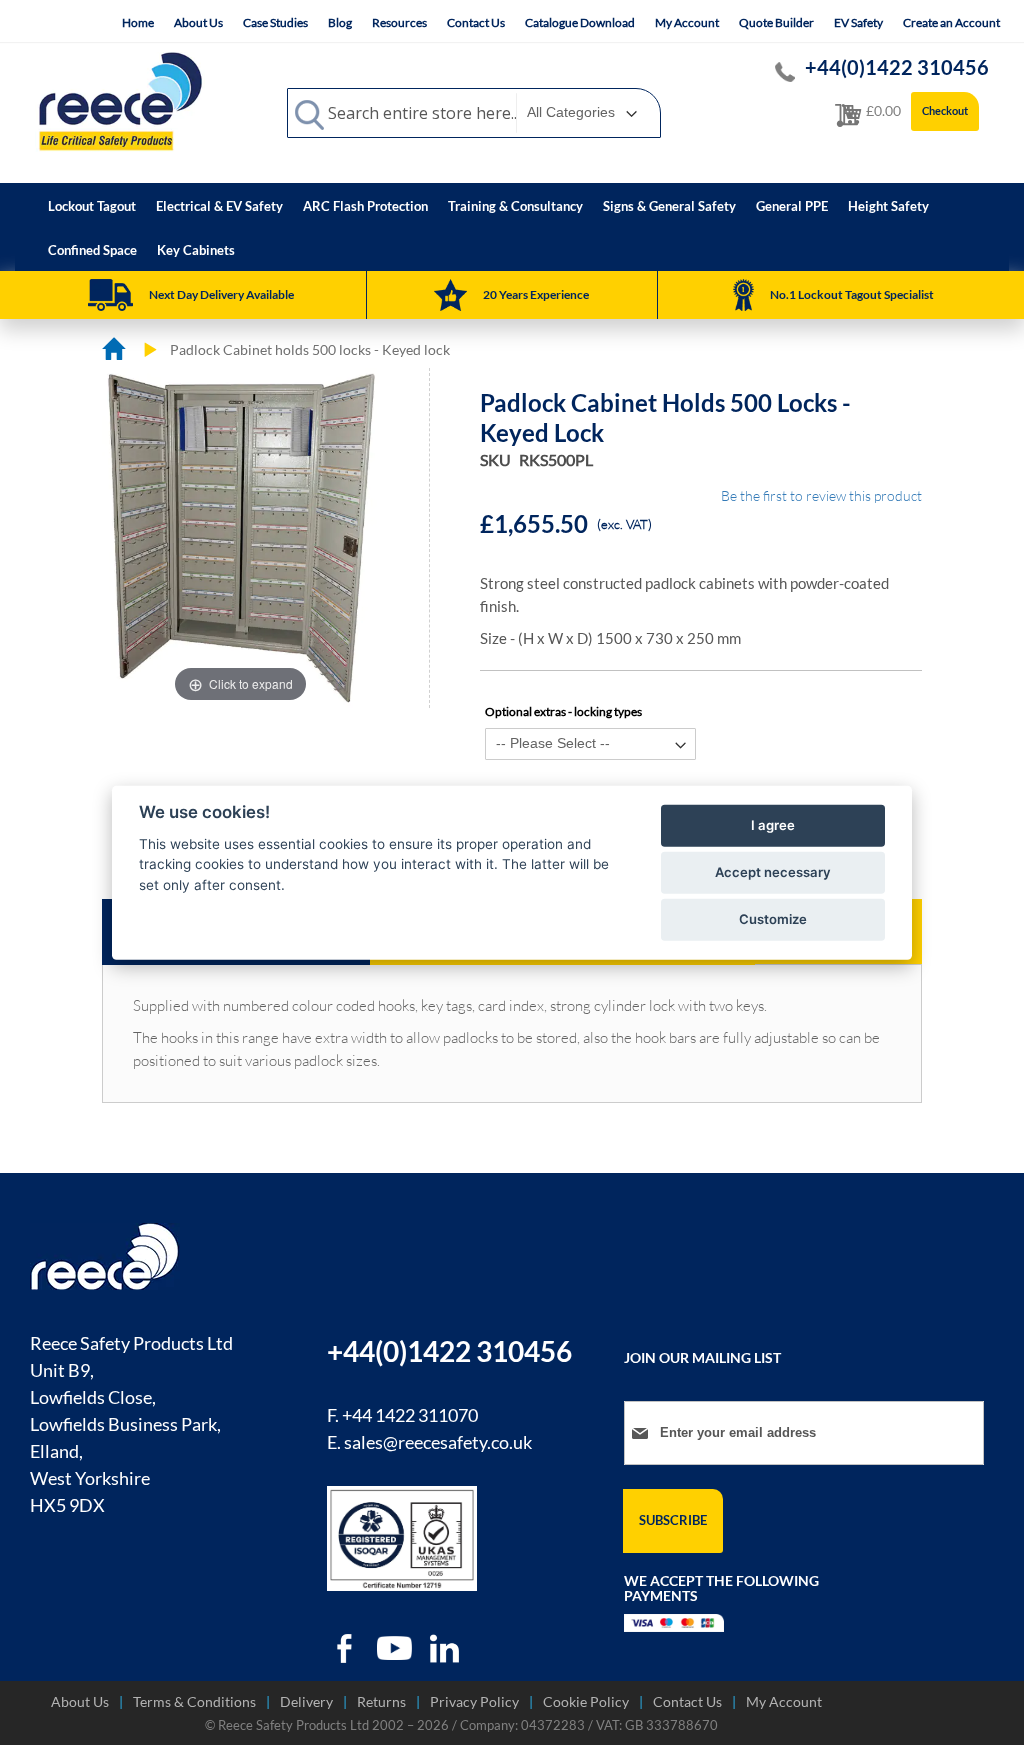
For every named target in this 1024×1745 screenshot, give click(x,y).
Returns (381, 1701)
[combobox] (474, 113)
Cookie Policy (586, 1701)
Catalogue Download (580, 22)
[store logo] (120, 101)
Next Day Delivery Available (221, 294)
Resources (399, 22)
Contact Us (476, 22)
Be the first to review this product (821, 495)
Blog (340, 22)
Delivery (306, 1701)
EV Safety (858, 22)
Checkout (945, 110)
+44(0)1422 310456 (897, 67)
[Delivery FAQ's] (110, 295)
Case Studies (275, 22)
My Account (687, 22)
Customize (773, 919)
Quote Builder (776, 22)
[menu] (512, 227)
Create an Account (951, 22)
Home (138, 22)
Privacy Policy (474, 1701)
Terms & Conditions (194, 1701)
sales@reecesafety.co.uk (438, 1442)
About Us (198, 22)
